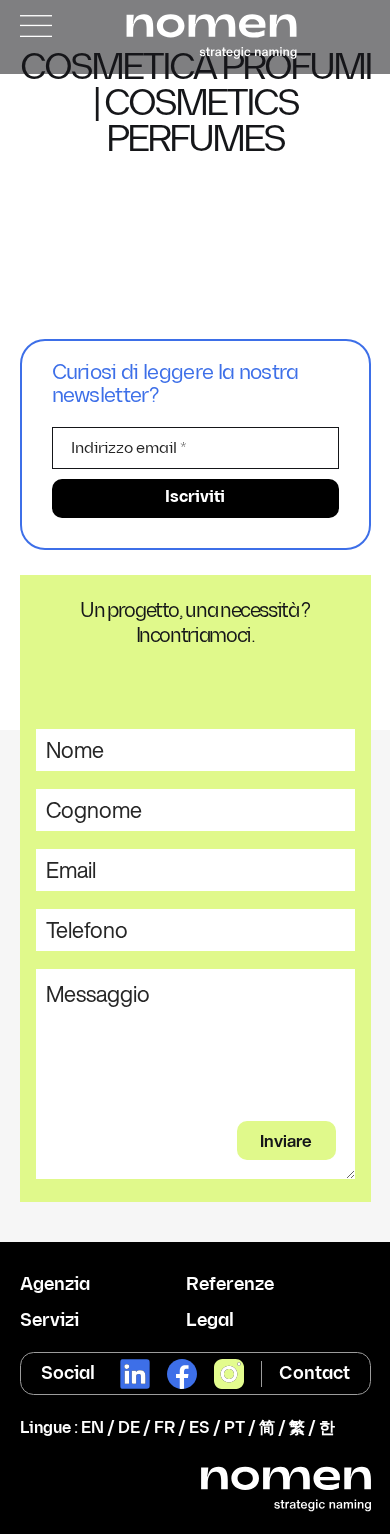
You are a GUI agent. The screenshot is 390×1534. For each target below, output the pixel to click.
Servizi (49, 1321)
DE (129, 1428)
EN (92, 1428)
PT (234, 1428)
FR (164, 1428)
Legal (210, 1321)
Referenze (230, 1285)
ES (199, 1428)
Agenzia (55, 1285)
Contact (314, 1373)
